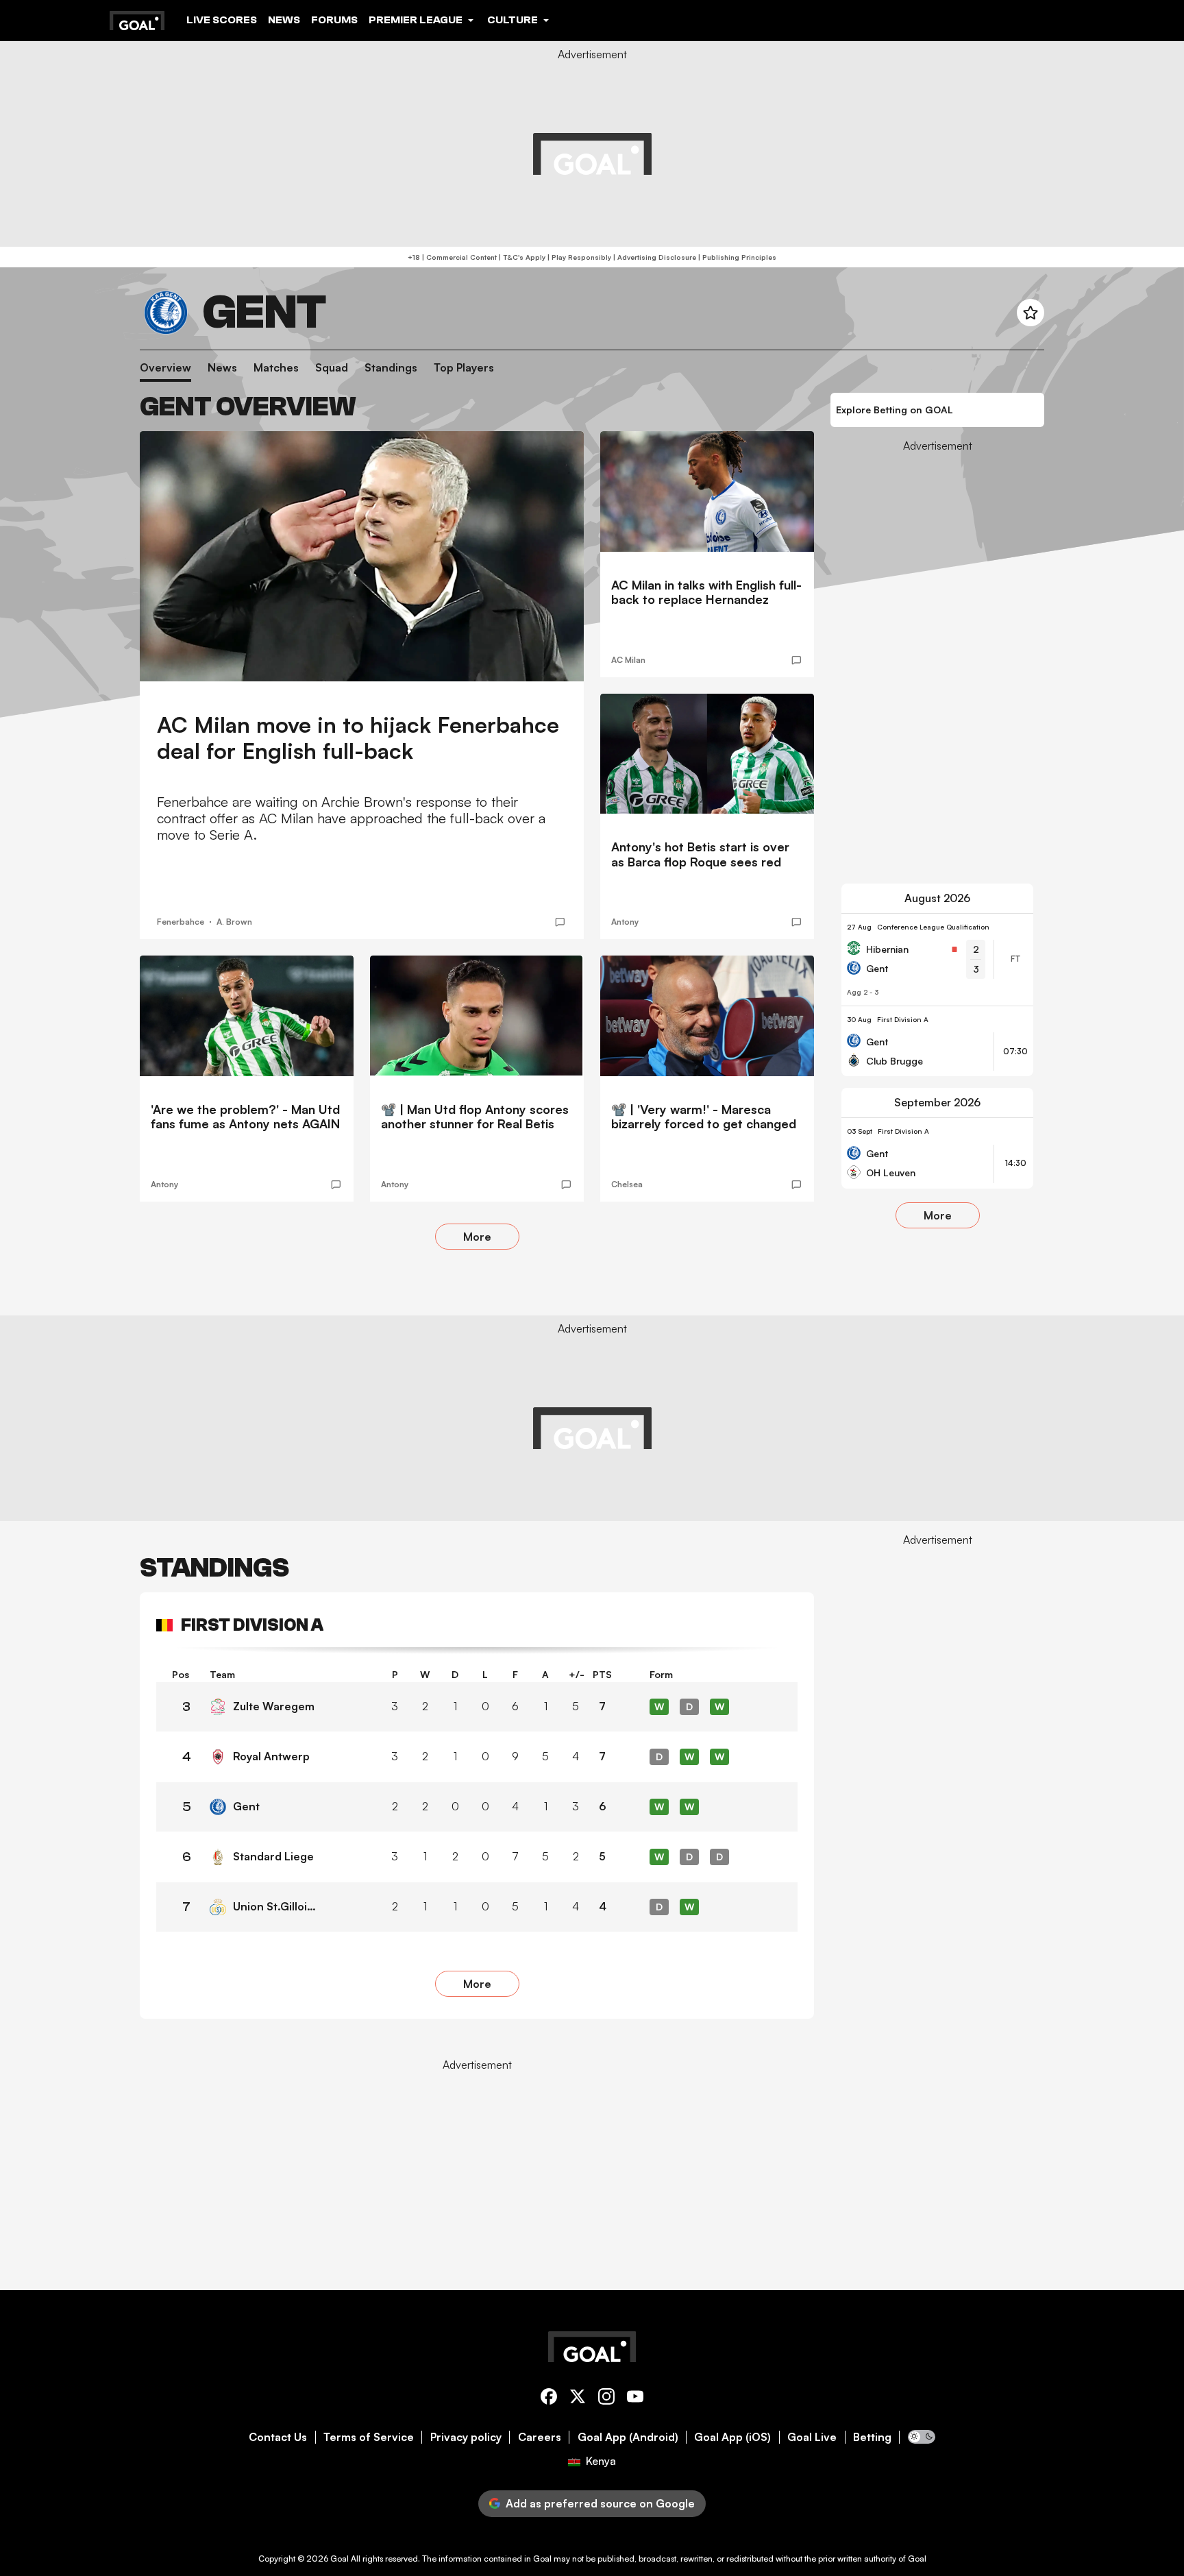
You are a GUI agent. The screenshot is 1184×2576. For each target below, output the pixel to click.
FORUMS (334, 20)
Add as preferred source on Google (600, 2503)
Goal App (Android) (628, 2437)
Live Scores (222, 20)
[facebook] (549, 2399)
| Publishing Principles (736, 257)
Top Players (464, 368)
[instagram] (606, 2399)
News (284, 20)
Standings (391, 368)
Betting (872, 2437)
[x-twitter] (578, 2399)
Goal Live (812, 2437)
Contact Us (278, 2437)
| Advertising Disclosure (654, 257)
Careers (540, 2437)
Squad (332, 368)
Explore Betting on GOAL (895, 410)
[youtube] (635, 2399)
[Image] (362, 556)
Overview (165, 368)
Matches (276, 368)
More (477, 1237)
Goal (340, 2559)
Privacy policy (466, 2437)
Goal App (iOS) (732, 2437)
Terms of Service (369, 2437)
